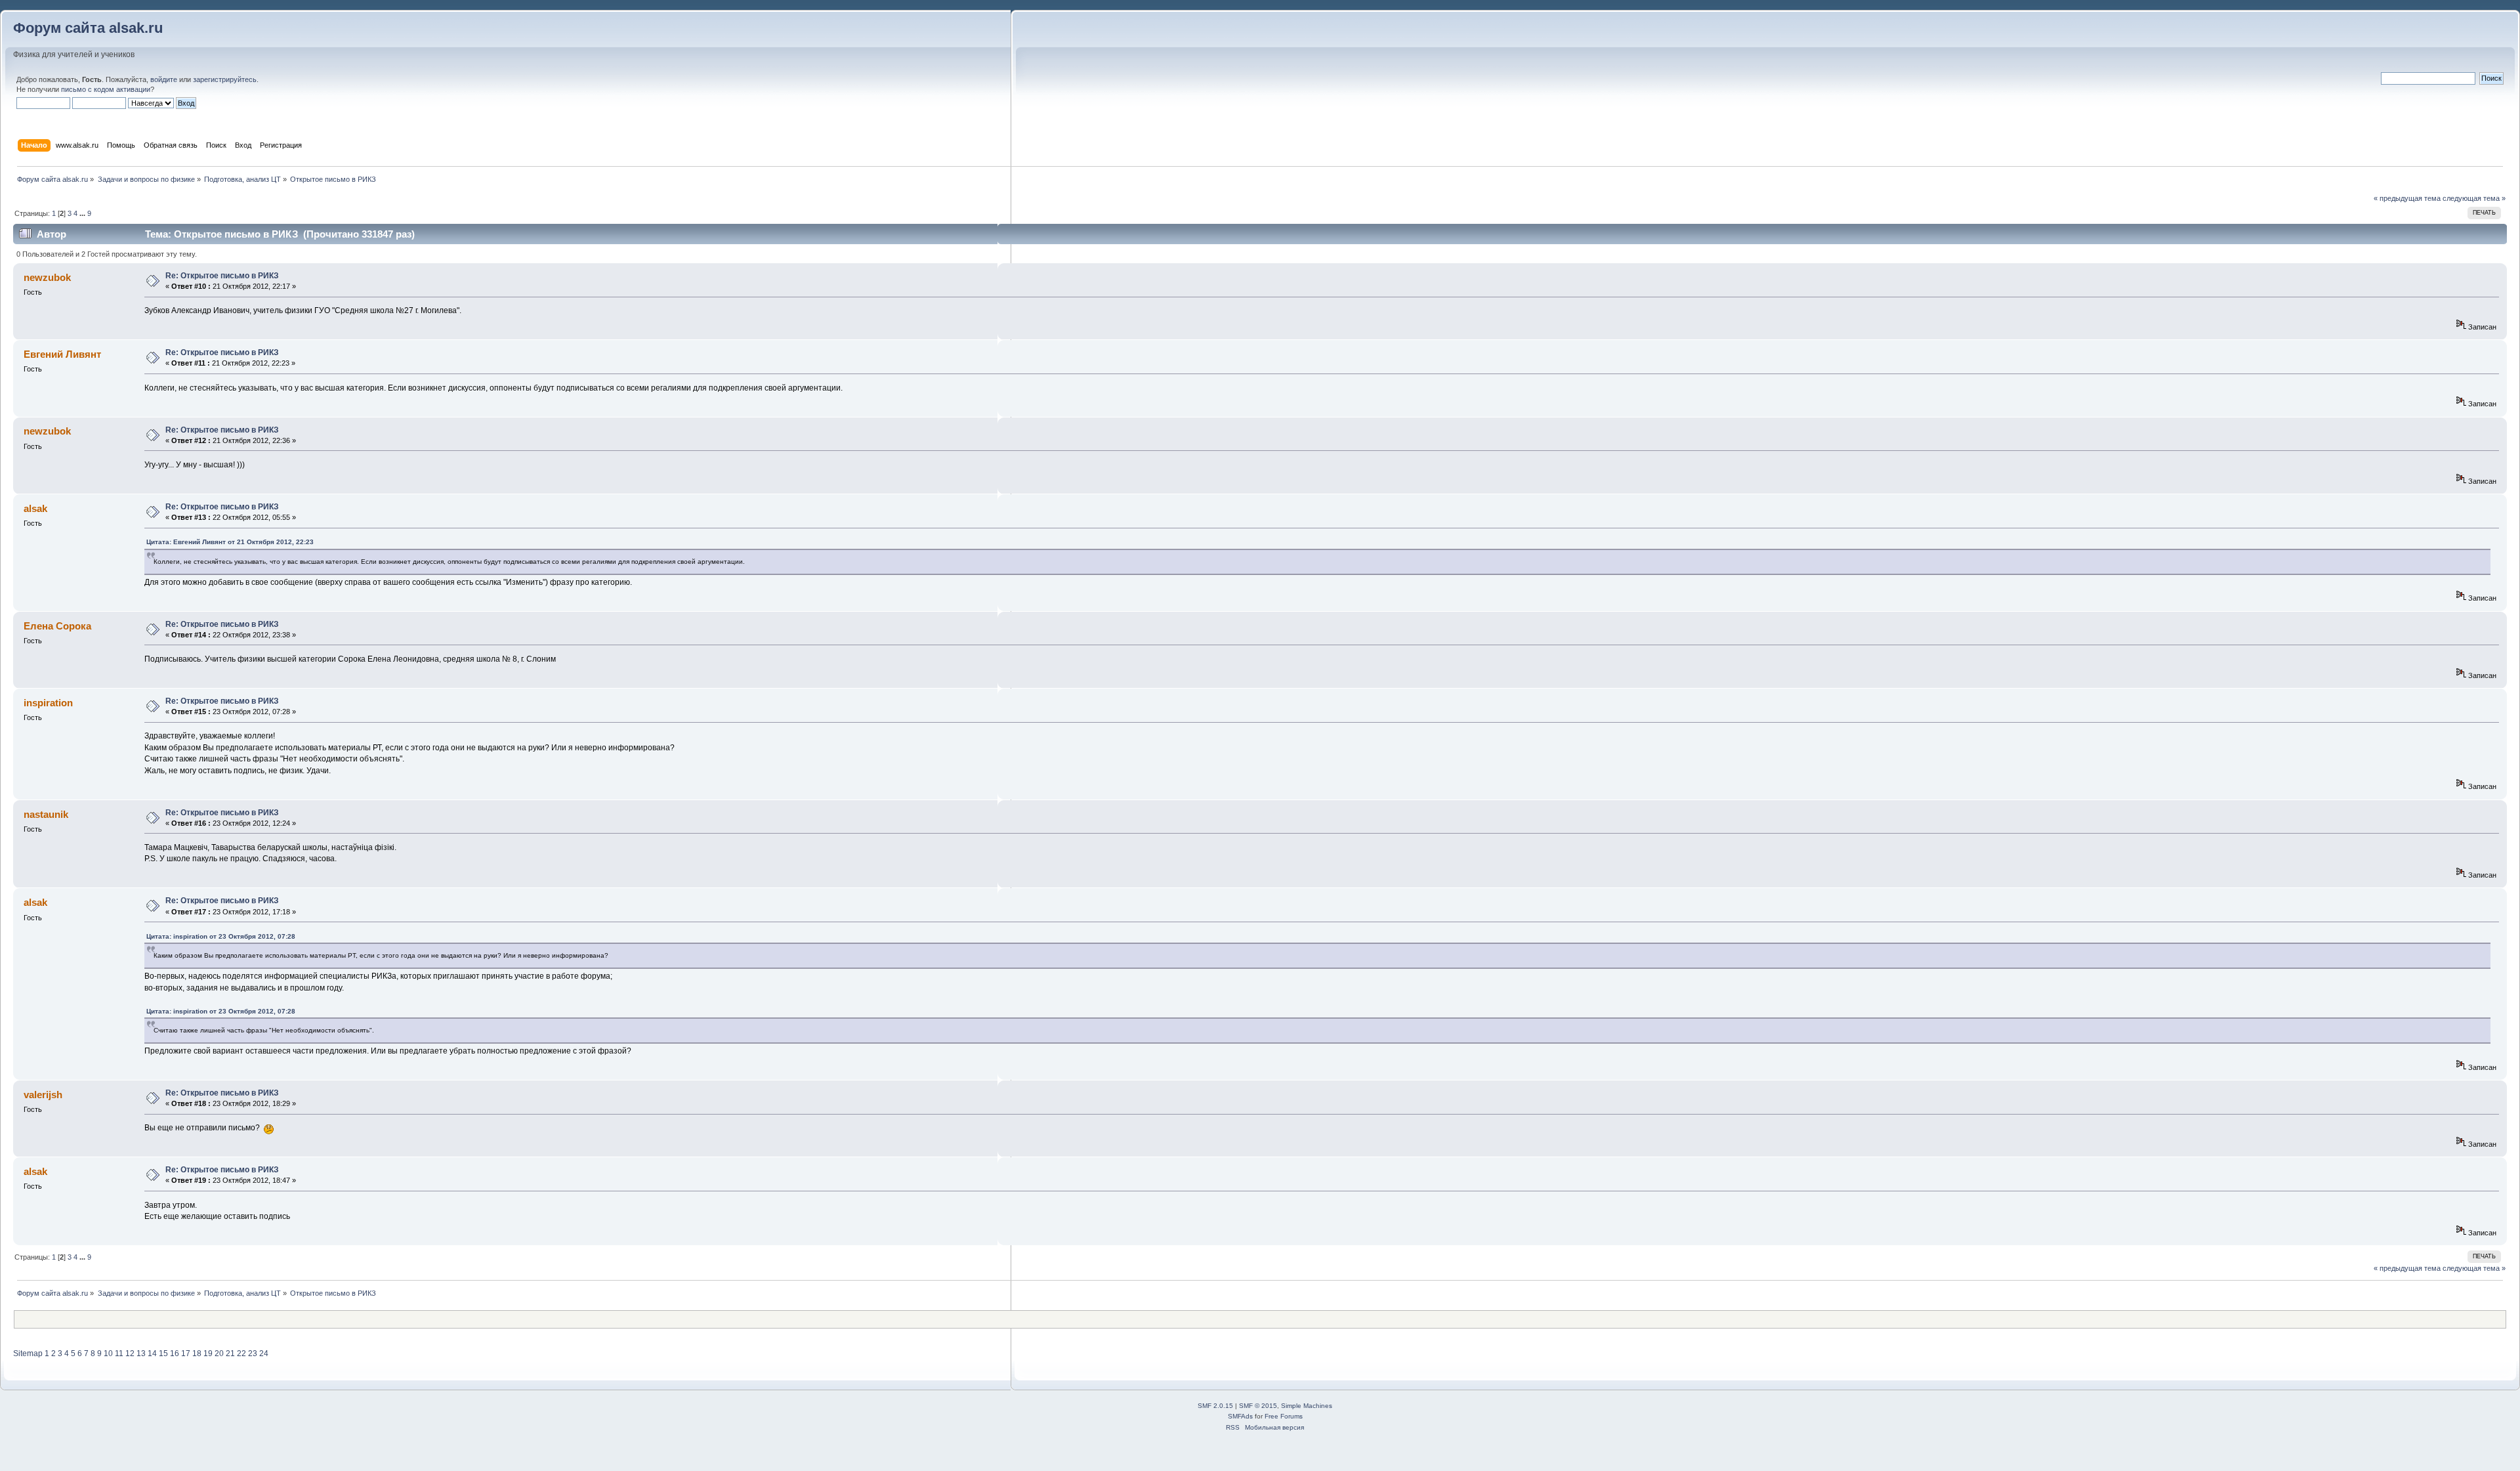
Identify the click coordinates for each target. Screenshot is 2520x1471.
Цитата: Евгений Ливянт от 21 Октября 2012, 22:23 (230, 542)
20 (219, 1354)
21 (230, 1354)
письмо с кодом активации (106, 89)
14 (152, 1354)
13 (141, 1354)
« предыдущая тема (2407, 198)
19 (208, 1354)
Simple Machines (1307, 1406)
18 (197, 1354)
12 (130, 1354)
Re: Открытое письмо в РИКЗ (222, 276)
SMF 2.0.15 (1215, 1406)
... (83, 213)
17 (186, 1354)
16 (175, 1354)
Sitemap (28, 1354)
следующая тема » (2474, 198)
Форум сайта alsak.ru (88, 28)
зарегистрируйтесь (225, 79)
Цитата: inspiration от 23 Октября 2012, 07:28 (221, 936)
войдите (164, 79)
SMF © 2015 (1258, 1406)
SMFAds (1240, 1416)
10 (108, 1354)
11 (119, 1354)
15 (163, 1354)
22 (241, 1354)
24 (264, 1354)
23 (253, 1354)
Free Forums (1284, 1416)
